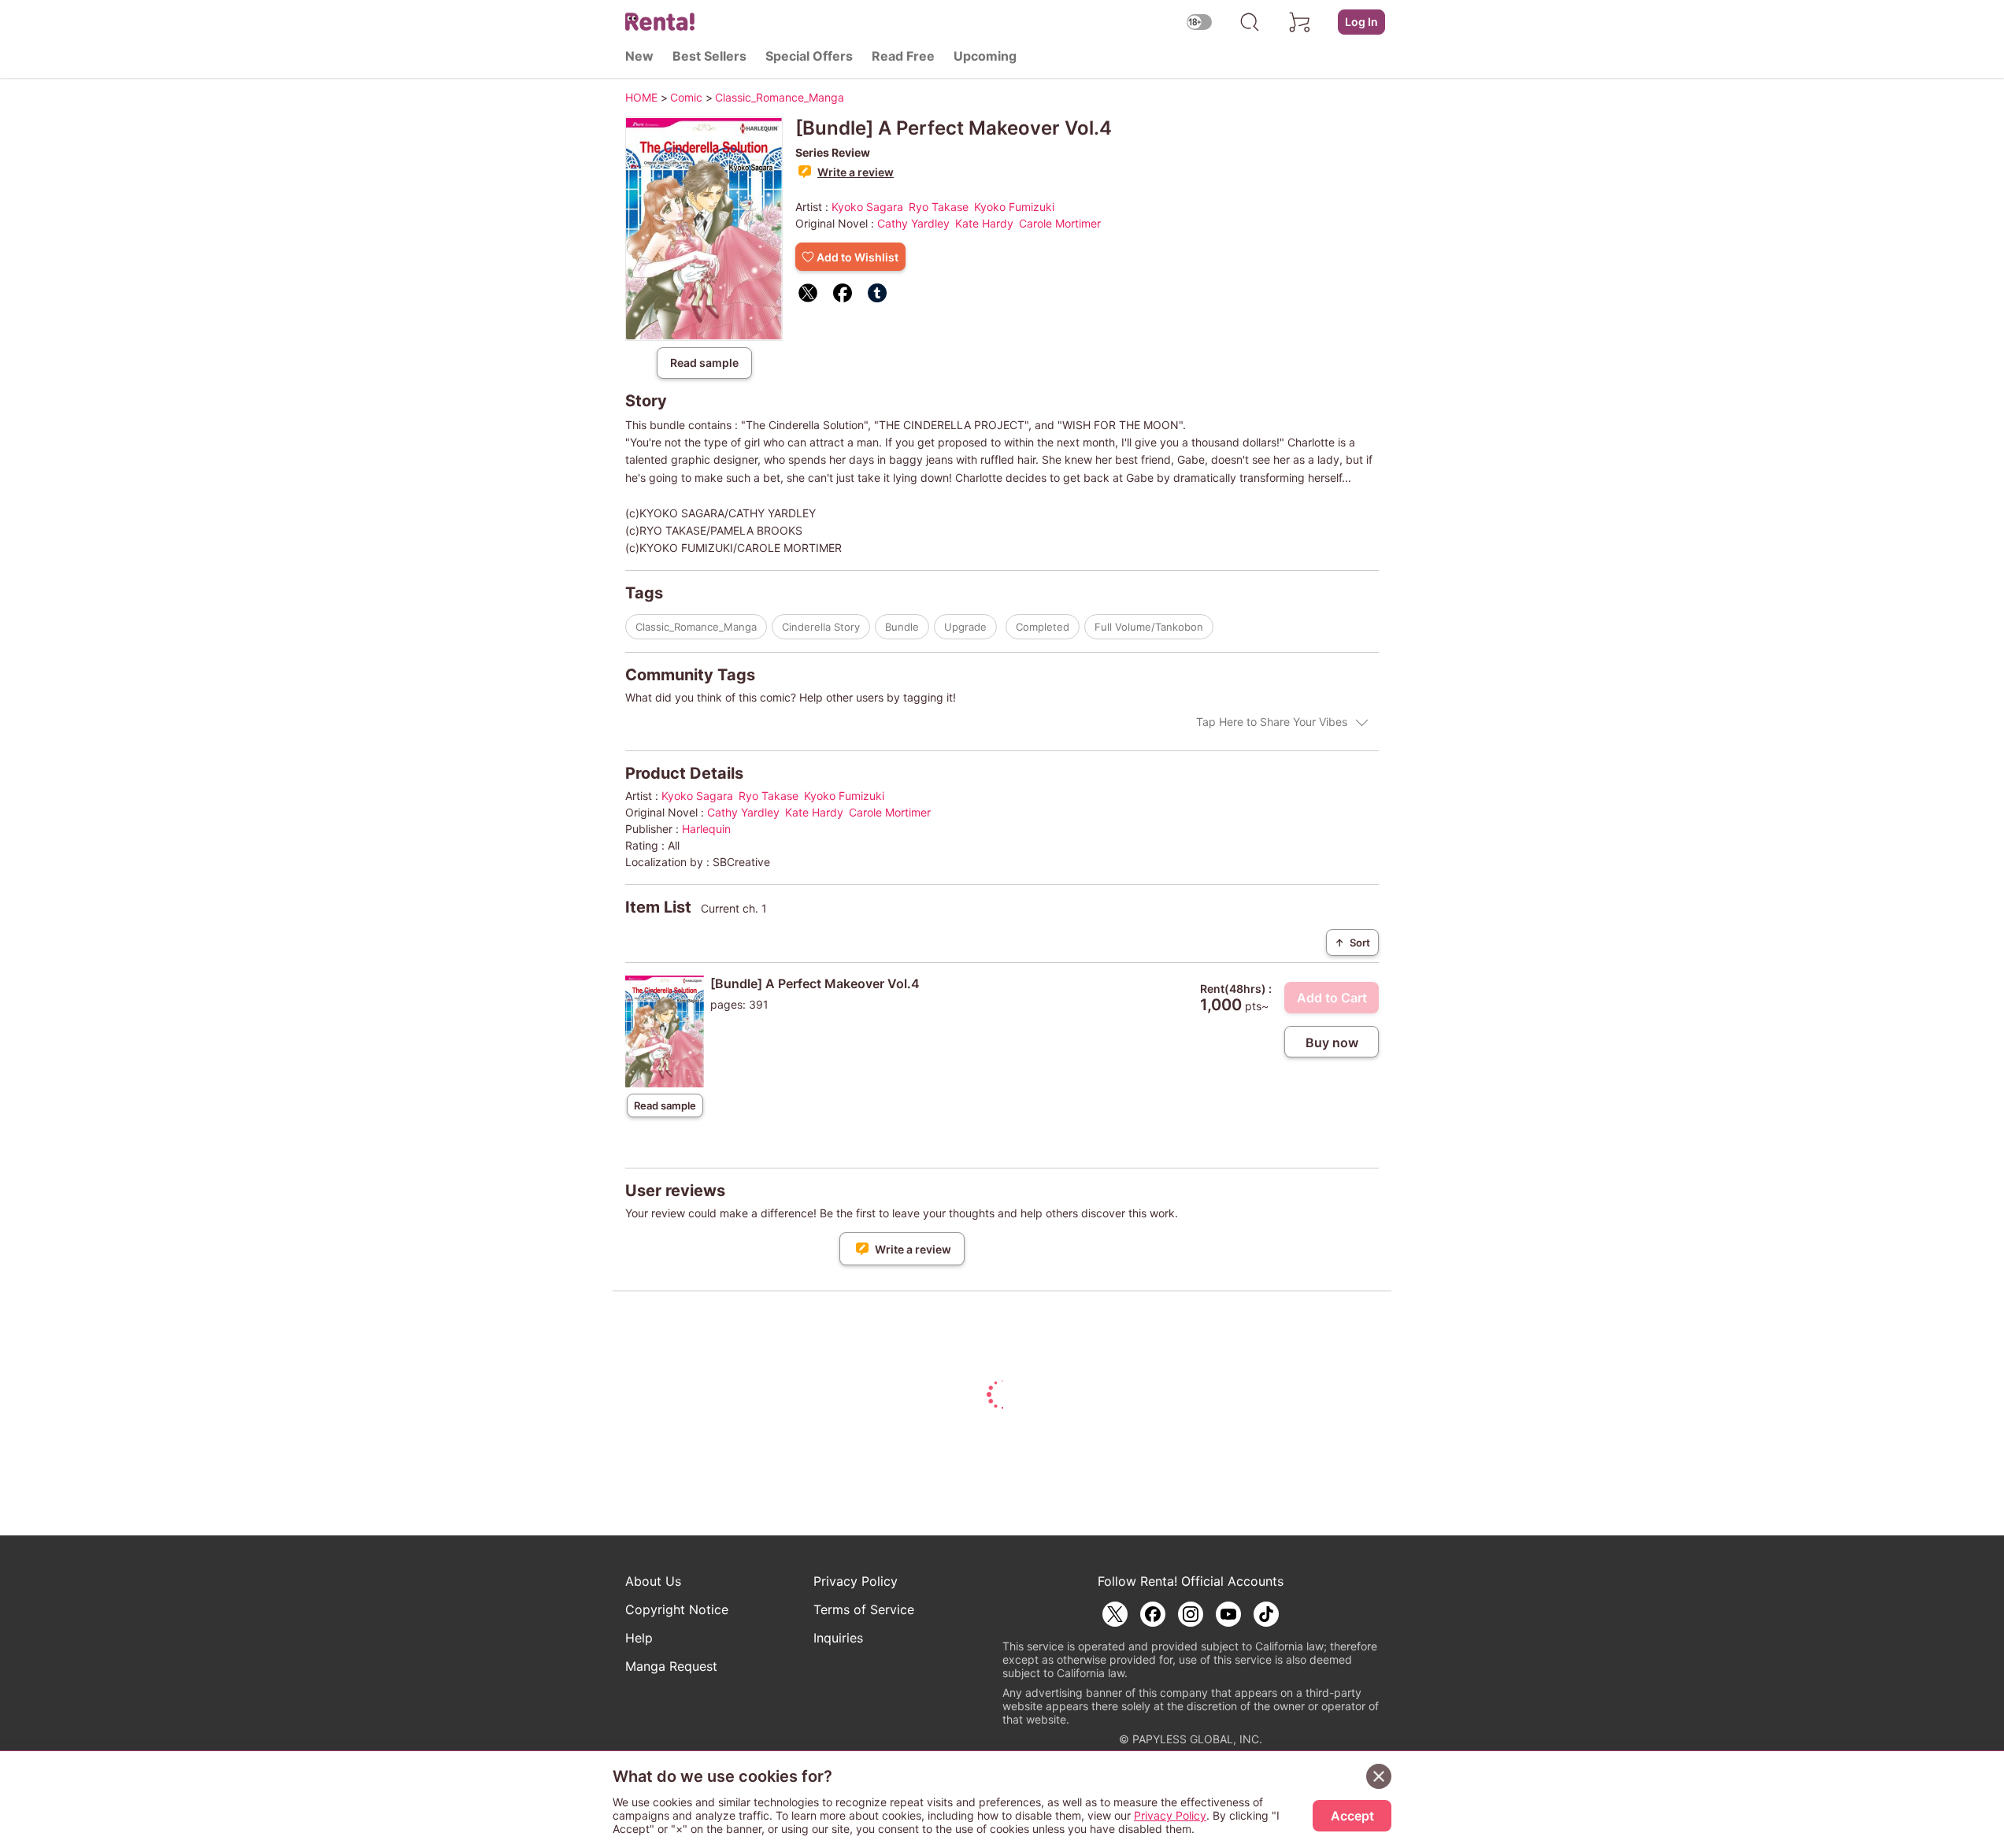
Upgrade (965, 627)
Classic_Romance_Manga (696, 627)
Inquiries (838, 1638)
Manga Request (671, 1666)
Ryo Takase (939, 207)
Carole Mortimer (1060, 223)
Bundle (902, 627)
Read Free (903, 56)
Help (639, 1638)
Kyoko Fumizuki (1014, 207)
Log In (1361, 22)
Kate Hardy (984, 223)
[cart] (1300, 22)
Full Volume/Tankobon (1149, 627)
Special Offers (809, 56)
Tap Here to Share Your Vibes (1272, 722)
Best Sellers (709, 56)
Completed (1043, 627)
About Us (653, 1581)
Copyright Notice (677, 1609)
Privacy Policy (856, 1581)
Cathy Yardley (913, 223)
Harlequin (706, 829)
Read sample (704, 363)
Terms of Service (864, 1609)
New (639, 56)
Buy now (1332, 1043)
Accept (1352, 1816)
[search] (1250, 22)
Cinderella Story (821, 627)
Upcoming (985, 56)
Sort (1352, 943)
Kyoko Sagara (867, 207)
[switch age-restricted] (1199, 22)
